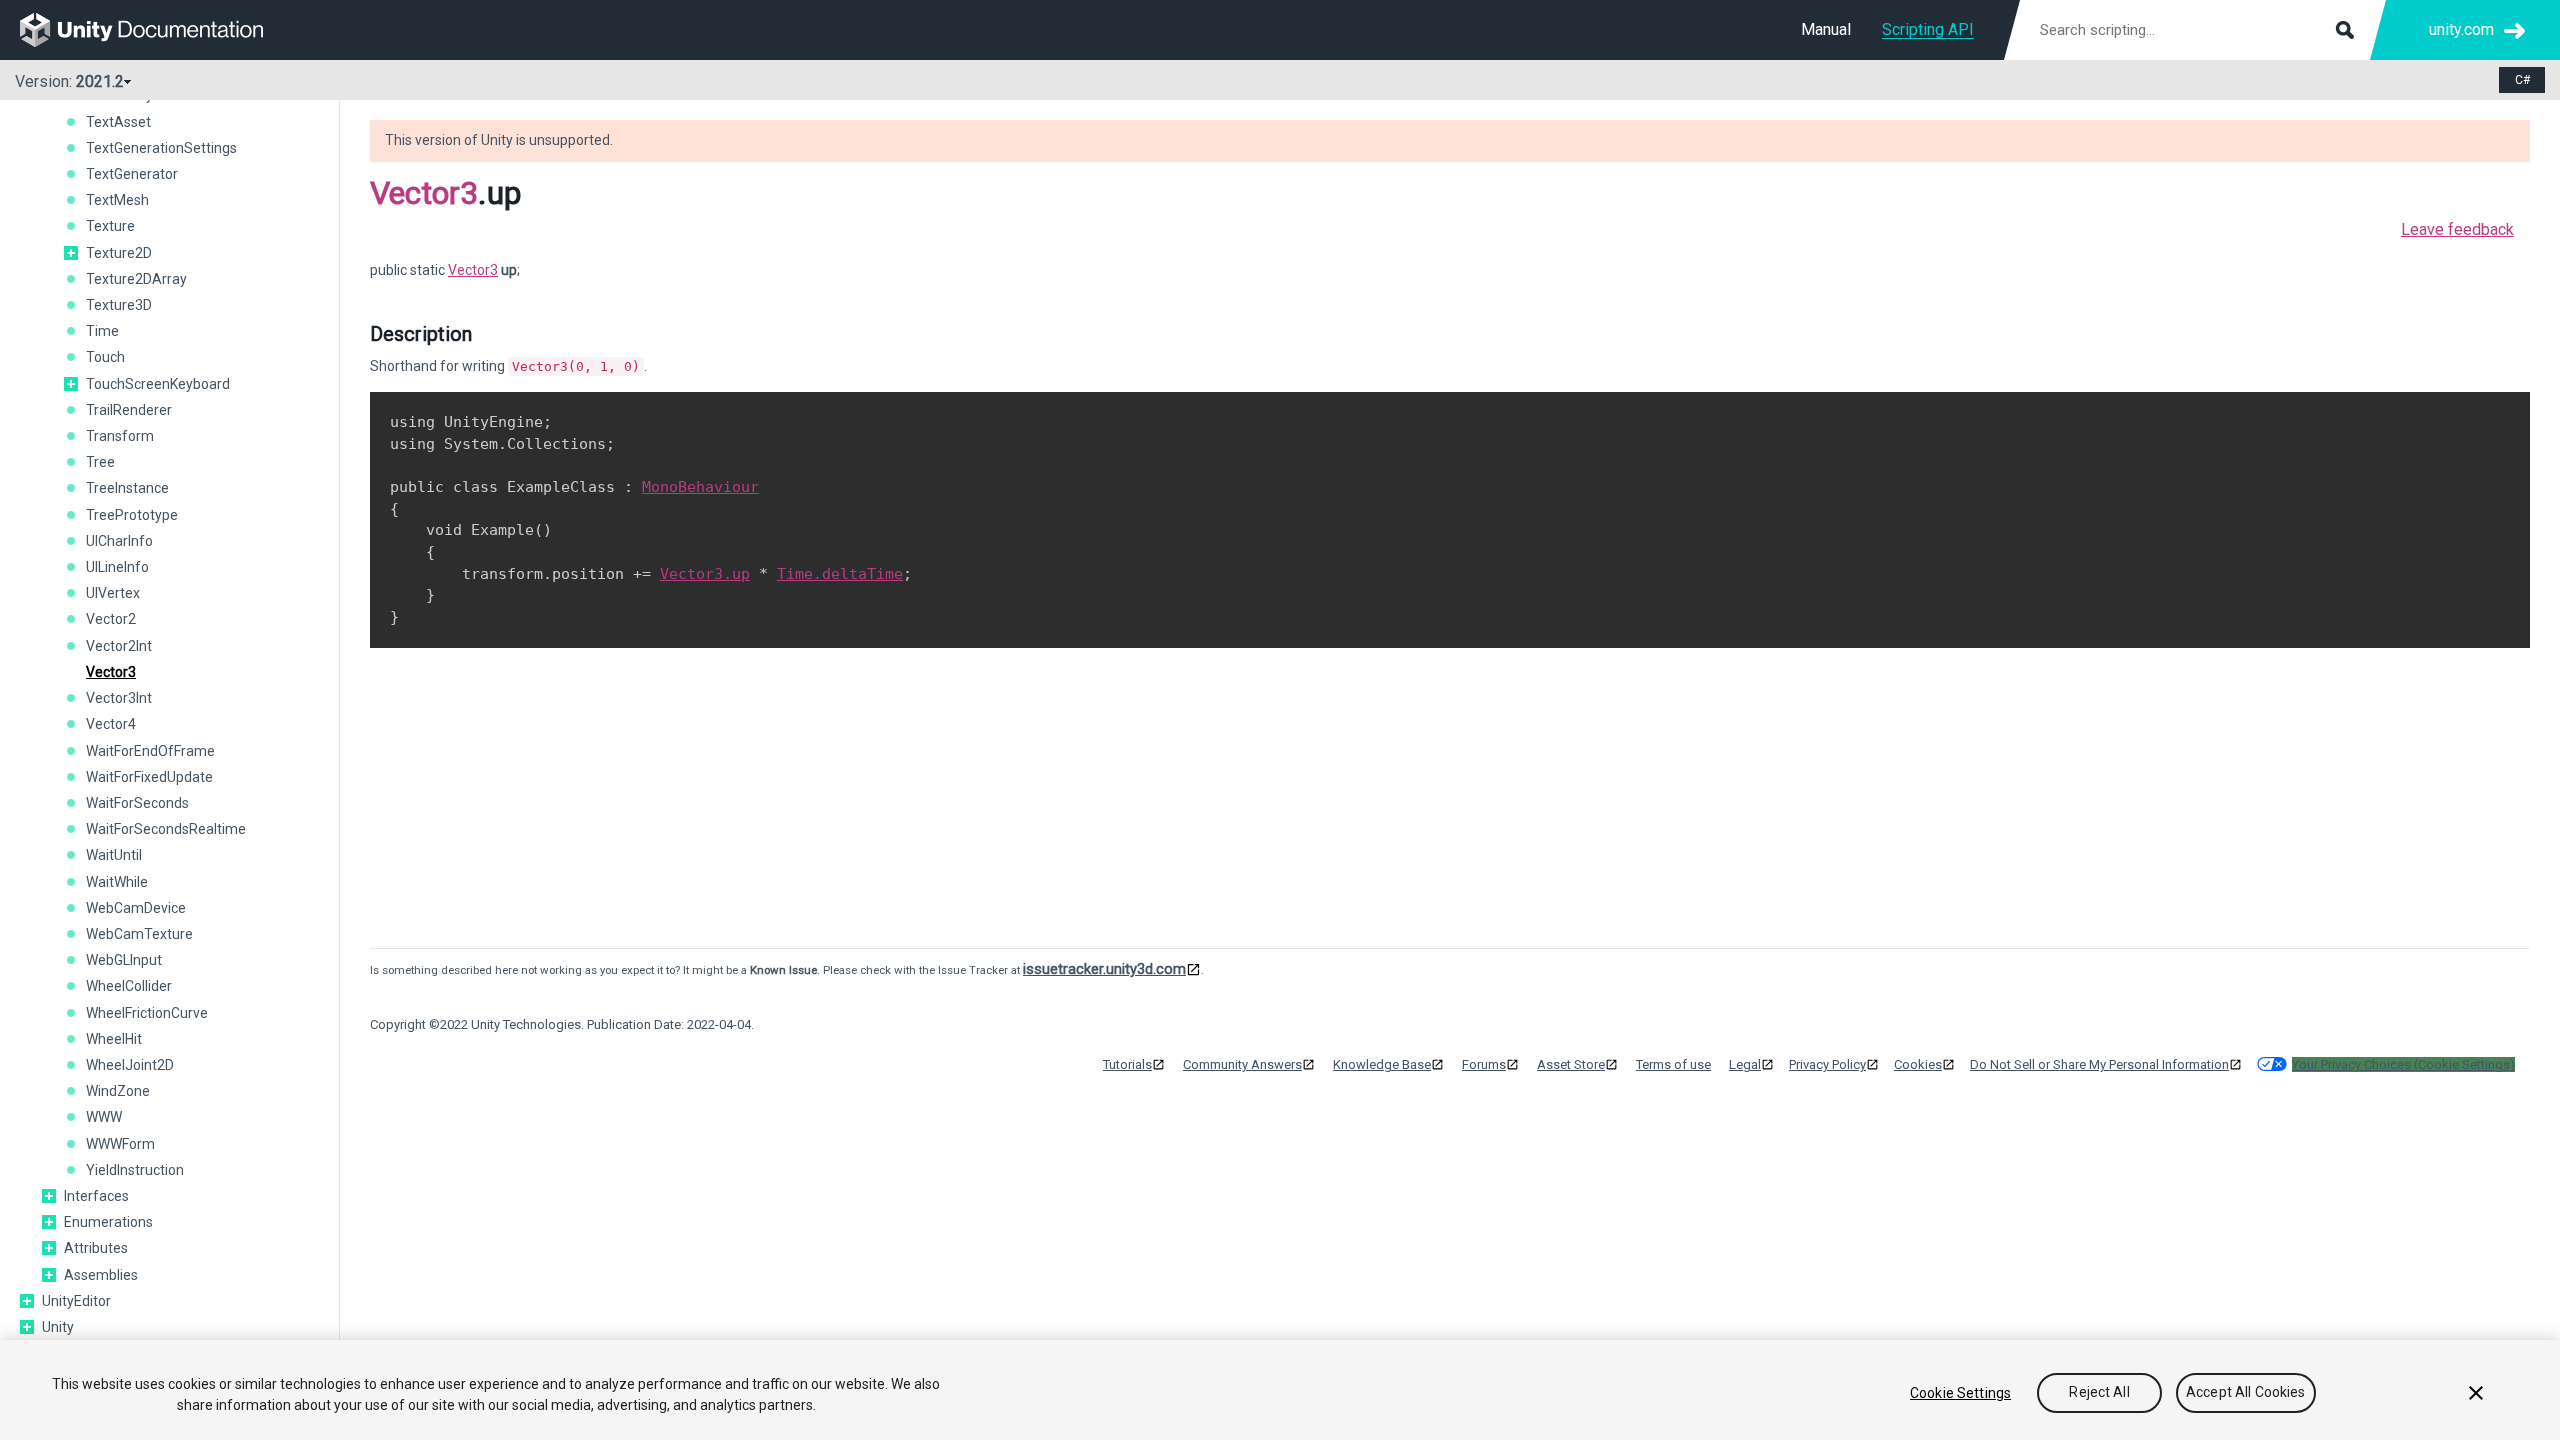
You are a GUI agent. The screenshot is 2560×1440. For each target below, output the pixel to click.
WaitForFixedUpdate (149, 777)
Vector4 (111, 724)
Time (102, 331)
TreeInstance (127, 488)
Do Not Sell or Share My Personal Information (2099, 1064)
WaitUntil (114, 855)
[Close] (2476, 1393)
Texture (110, 226)
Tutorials (1127, 1064)
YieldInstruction (135, 1170)
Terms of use (1673, 1064)
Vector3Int (119, 698)
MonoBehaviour (700, 487)
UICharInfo (119, 541)
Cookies (1918, 1064)
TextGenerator (132, 174)
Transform (120, 436)
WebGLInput (124, 960)
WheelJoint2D (130, 1065)
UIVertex (113, 593)
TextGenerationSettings (161, 148)
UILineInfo (117, 567)
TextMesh (117, 200)
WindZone (118, 1091)
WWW (104, 1117)
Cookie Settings (1960, 1393)
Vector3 (111, 672)
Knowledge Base (1382, 1064)
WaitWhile (117, 882)
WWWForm (120, 1144)
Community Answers (1242, 1064)
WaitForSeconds (137, 803)
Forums (1484, 1064)
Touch (105, 357)
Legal (1745, 1064)
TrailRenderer (129, 410)
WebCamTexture (139, 934)
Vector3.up (705, 574)
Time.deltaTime (840, 574)
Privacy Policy (1827, 1064)
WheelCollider (129, 986)
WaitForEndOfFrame (150, 751)
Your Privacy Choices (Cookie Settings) (2403, 1064)
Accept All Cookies (2246, 1393)
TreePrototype (132, 515)
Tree (100, 462)
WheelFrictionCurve (147, 1013)
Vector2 (111, 619)
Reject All (2099, 1393)
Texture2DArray (136, 279)
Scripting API (1928, 29)
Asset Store (1571, 1064)
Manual (1826, 29)
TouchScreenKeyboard (158, 384)
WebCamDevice (136, 908)
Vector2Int (119, 646)
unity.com (2461, 29)
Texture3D (119, 305)
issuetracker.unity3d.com (1104, 969)
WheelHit (114, 1039)
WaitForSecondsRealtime (166, 829)
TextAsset (118, 122)
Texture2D (119, 253)
